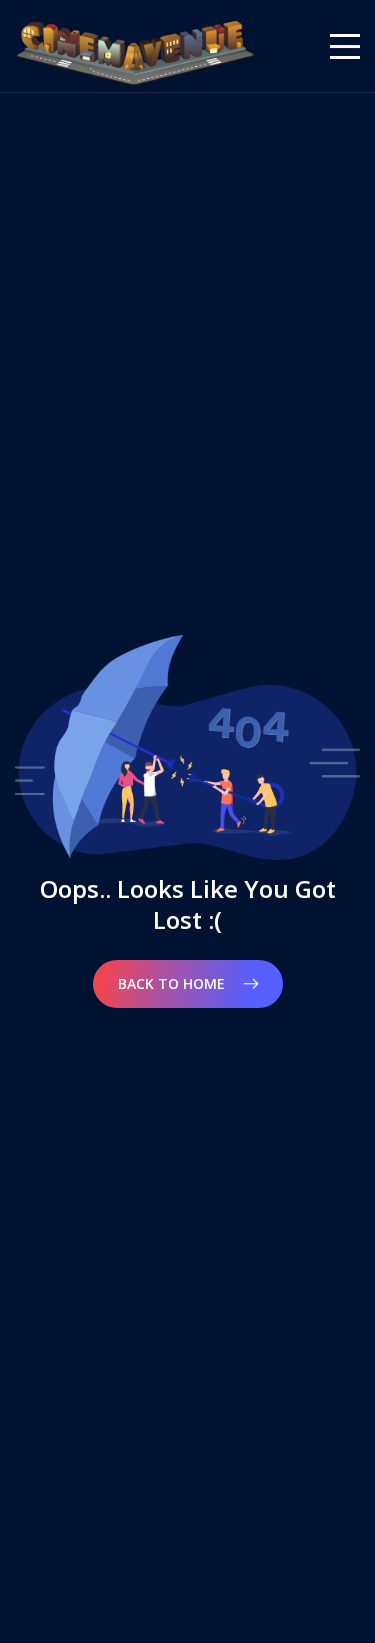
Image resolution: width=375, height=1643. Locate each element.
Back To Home (173, 983)
